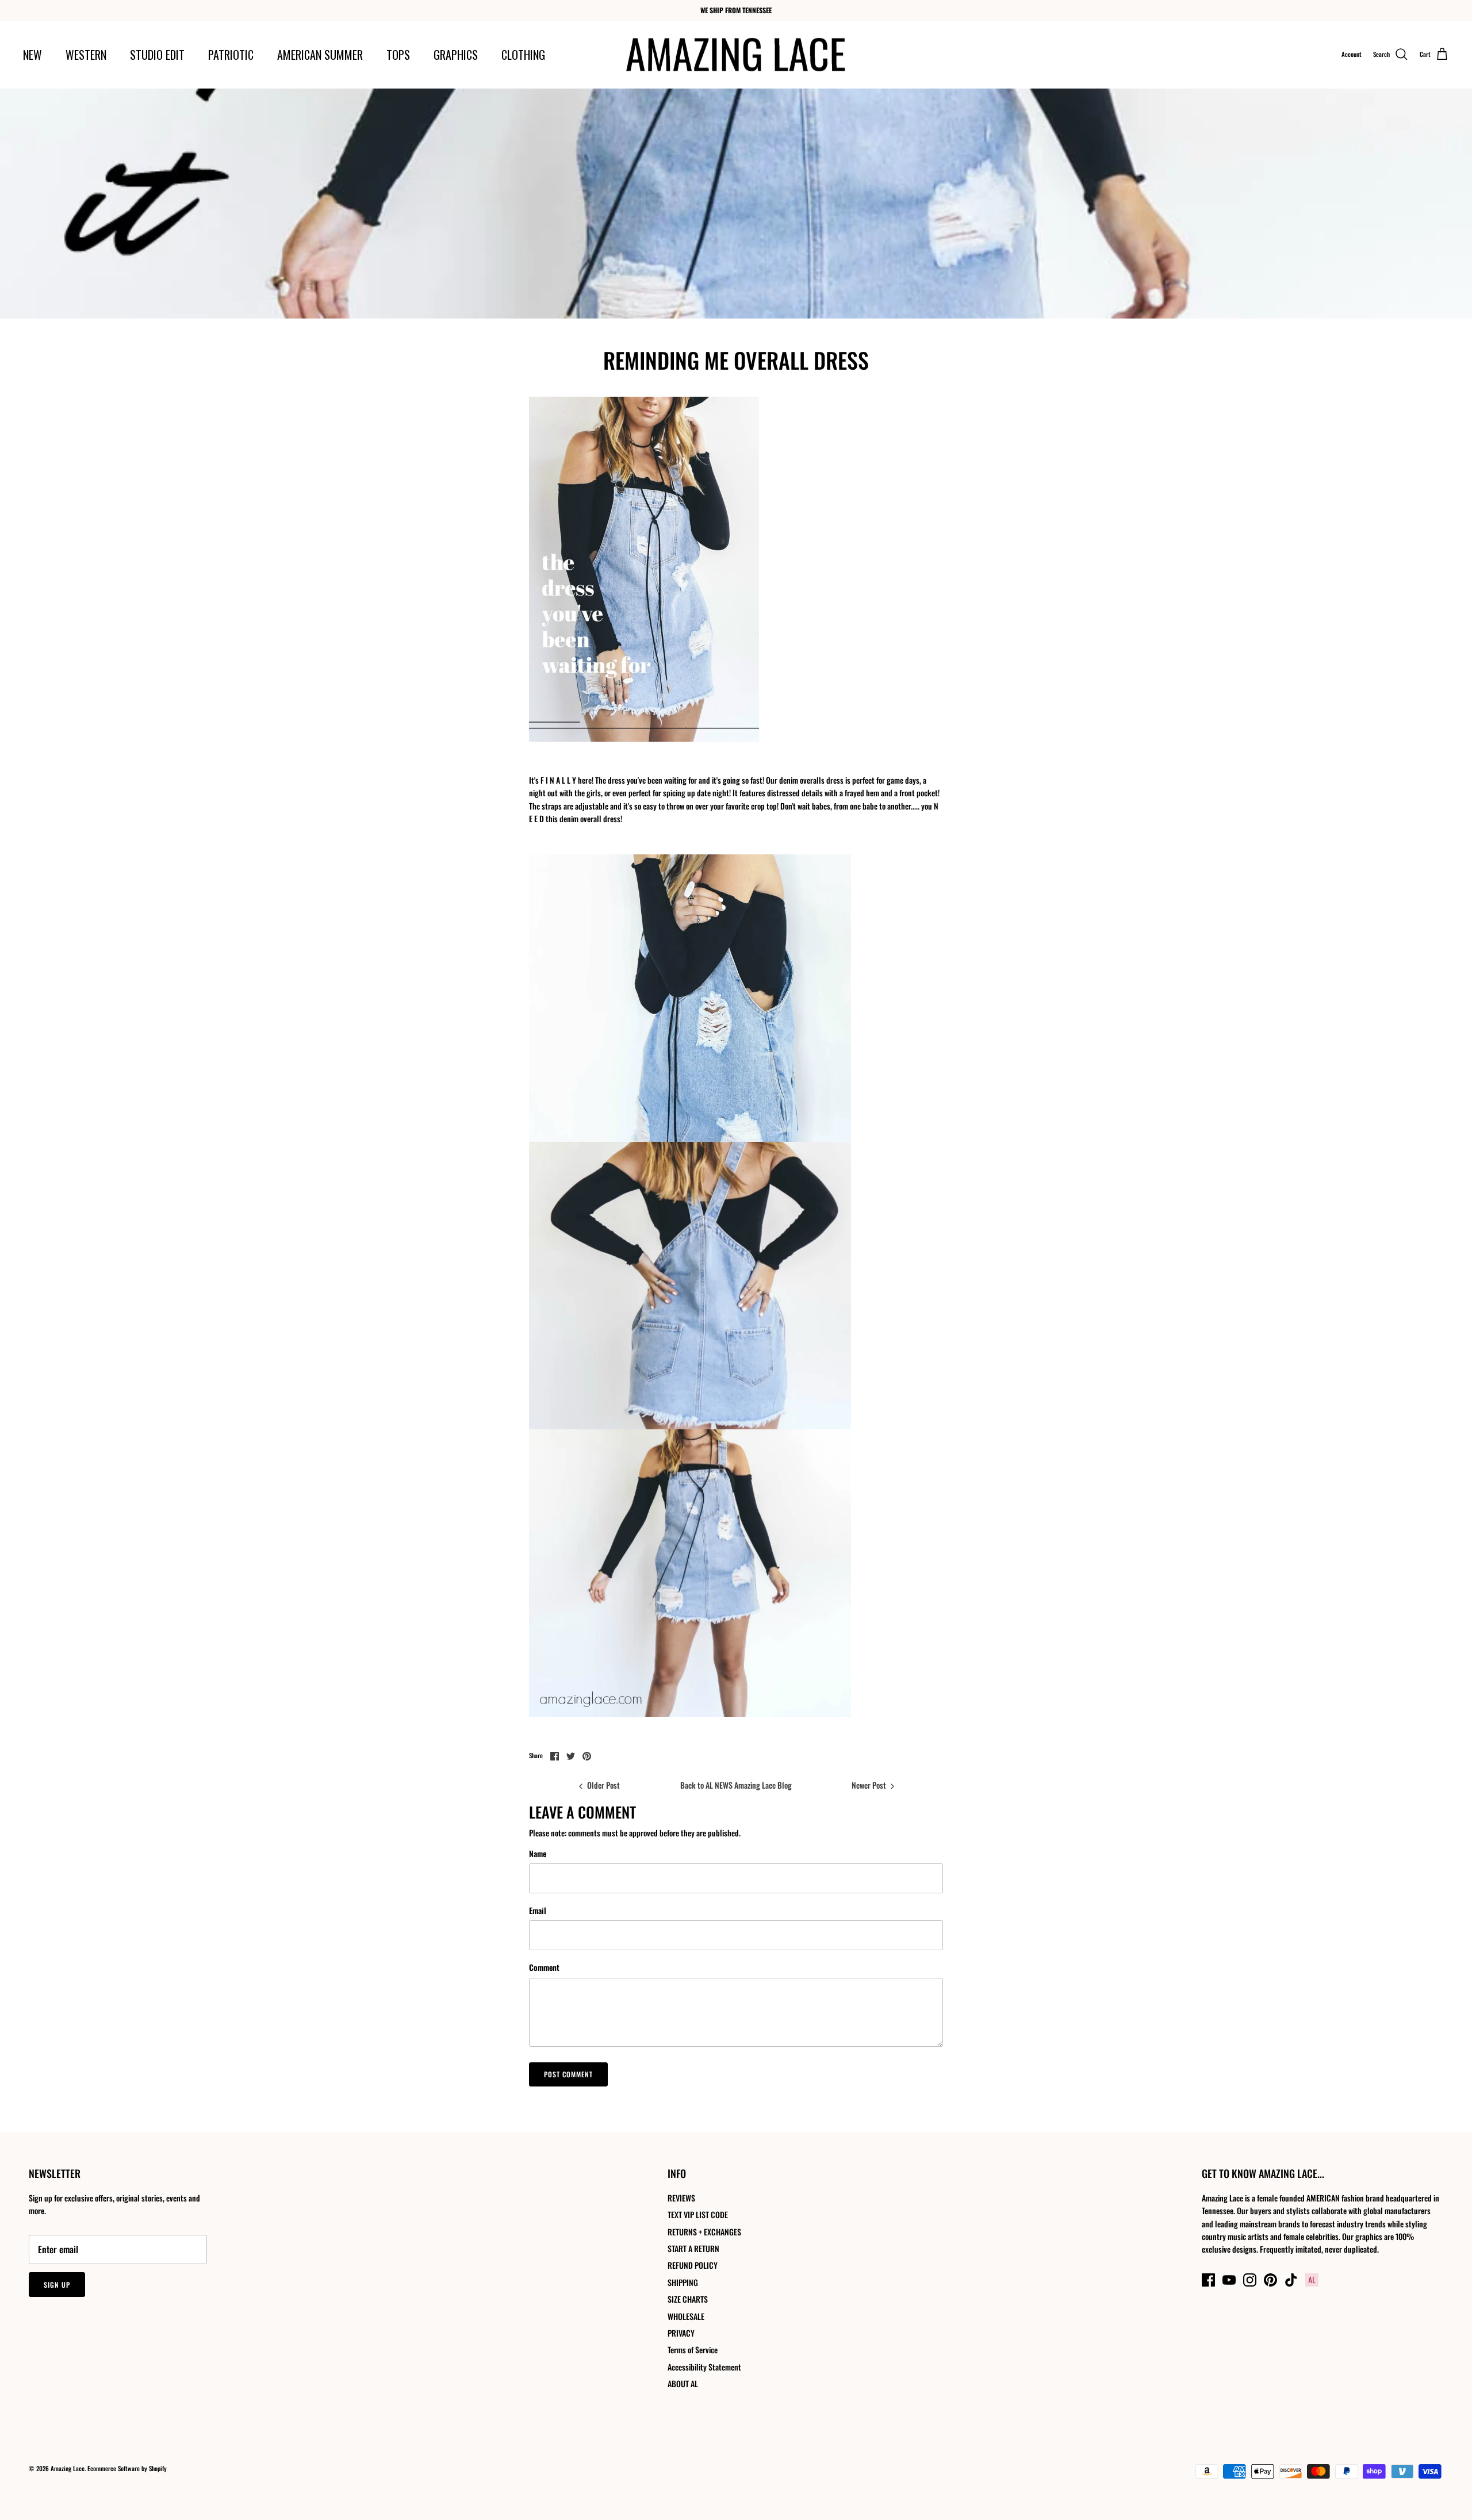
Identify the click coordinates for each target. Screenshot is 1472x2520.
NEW (32, 55)
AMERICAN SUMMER (320, 55)
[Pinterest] (1270, 2280)
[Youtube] (1229, 2280)
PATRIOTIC (231, 55)
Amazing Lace (68, 2468)
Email (538, 1911)
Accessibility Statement (704, 2367)
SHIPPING (683, 2282)
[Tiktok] (1291, 2280)
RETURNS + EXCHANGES (704, 2232)
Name (538, 1854)
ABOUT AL (683, 2383)
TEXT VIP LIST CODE (698, 2214)
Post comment (568, 2074)
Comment (544, 1967)
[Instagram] (1250, 2280)
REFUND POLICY (693, 2265)
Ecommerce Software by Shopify (127, 2468)
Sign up (57, 2285)
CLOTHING (523, 55)
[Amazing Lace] (736, 55)
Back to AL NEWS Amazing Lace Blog (736, 1785)
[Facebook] (1208, 2280)
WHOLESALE (686, 2316)
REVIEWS (681, 2198)
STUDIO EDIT (157, 55)
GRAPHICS (456, 55)
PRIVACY (681, 2333)
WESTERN (86, 55)
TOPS (398, 55)
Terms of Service (693, 2350)
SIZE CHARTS (688, 2299)
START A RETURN (693, 2248)
